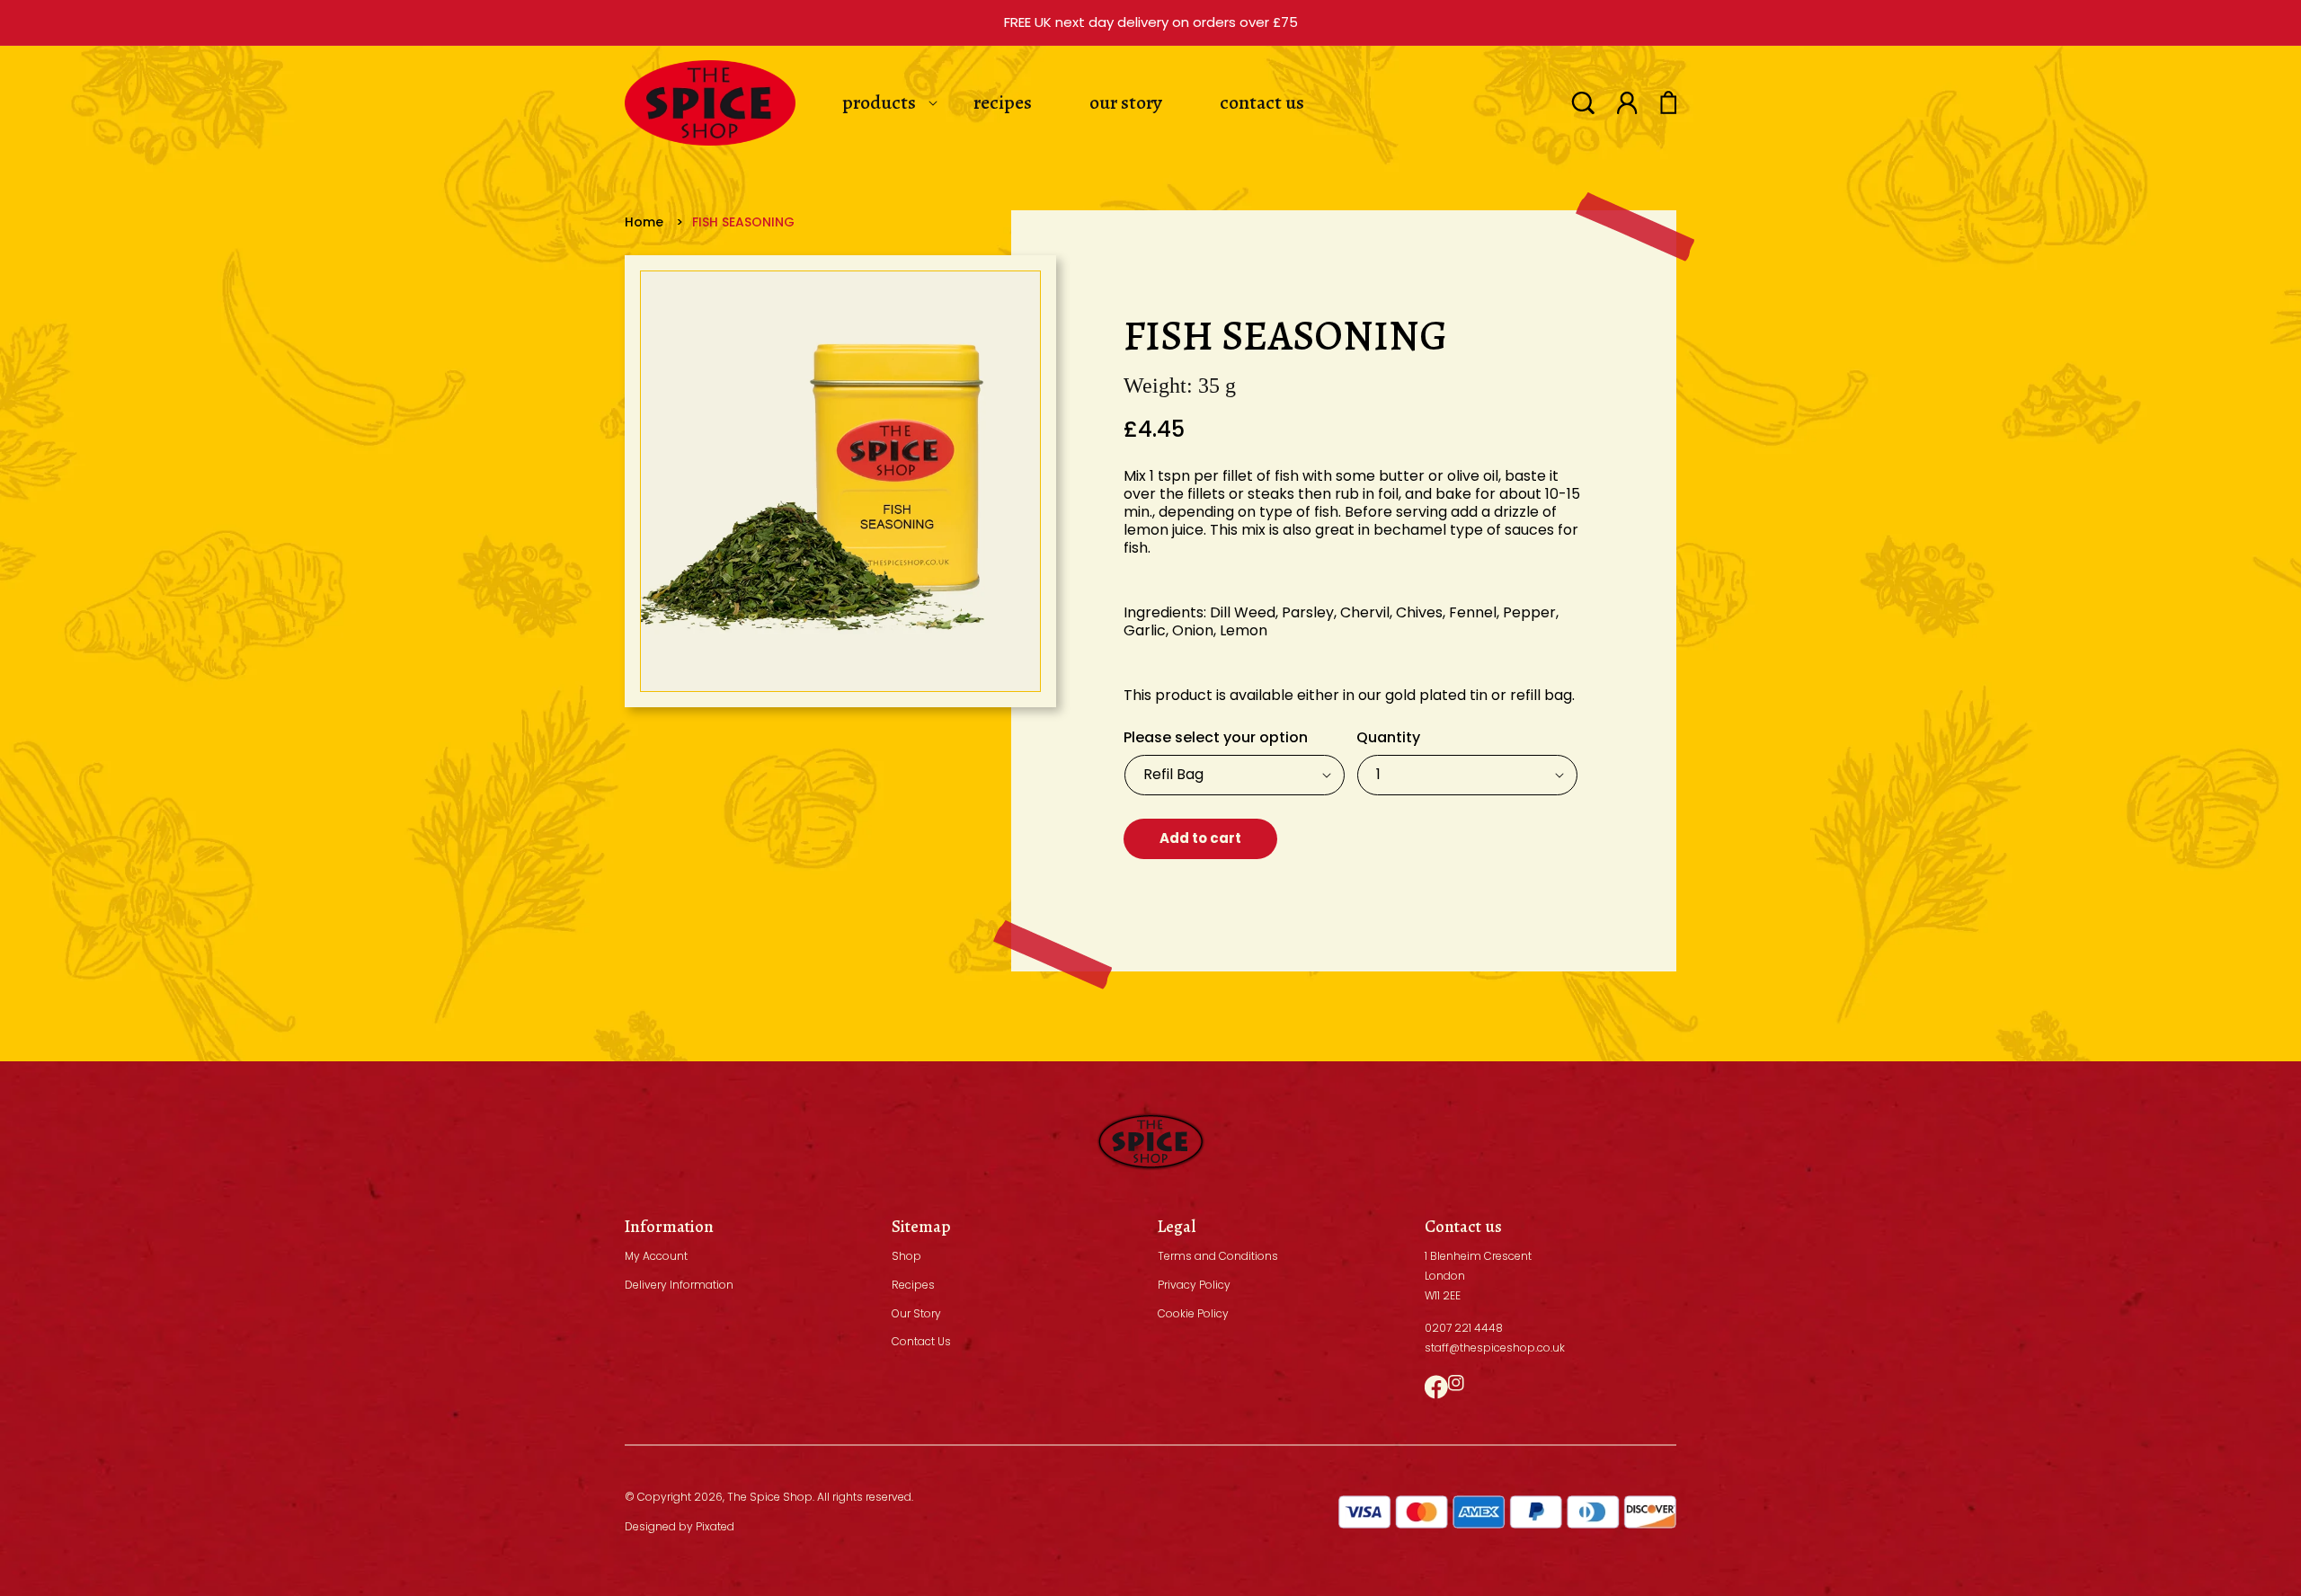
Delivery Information (679, 1285)
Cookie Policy (1193, 1313)
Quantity (1388, 737)
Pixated (715, 1526)
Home (644, 222)
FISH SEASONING (743, 222)
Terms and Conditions (1218, 1256)
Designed (650, 1526)
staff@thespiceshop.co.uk (1495, 1348)
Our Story (916, 1313)
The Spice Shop (770, 1497)
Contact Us (921, 1341)
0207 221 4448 (1464, 1328)
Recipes (913, 1285)
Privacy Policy (1194, 1285)
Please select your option (1216, 737)
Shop (906, 1256)
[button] (1583, 103)
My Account (656, 1256)
